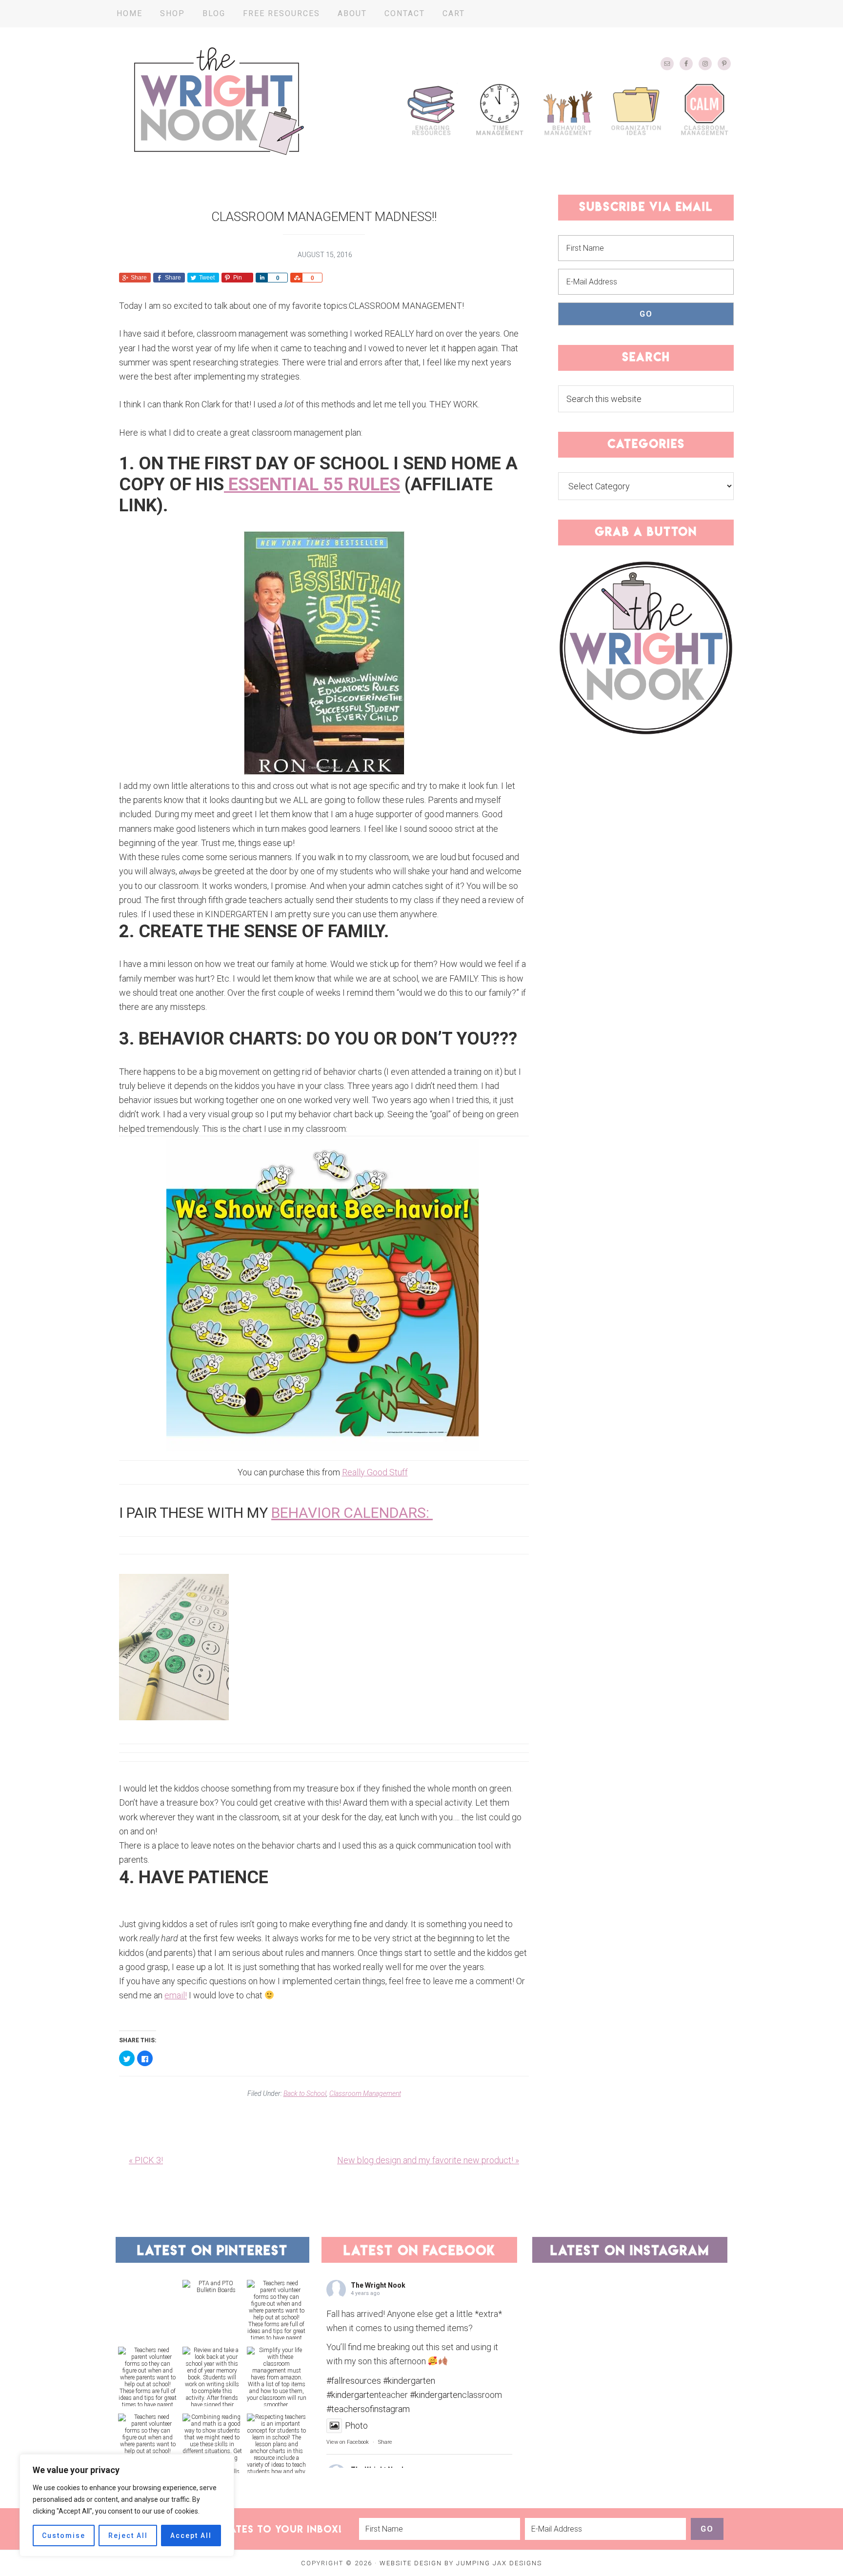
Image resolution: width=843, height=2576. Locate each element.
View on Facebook (348, 2442)
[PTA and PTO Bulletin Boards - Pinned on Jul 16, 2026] (212, 2287)
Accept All (191, 2536)
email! (176, 1995)
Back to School (305, 2093)
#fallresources (354, 2381)
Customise (64, 2536)
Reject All (128, 2536)
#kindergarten (409, 2381)
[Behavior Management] (568, 109)
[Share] (261, 278)
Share (385, 2442)
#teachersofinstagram (368, 2409)
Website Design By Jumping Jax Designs (461, 2563)
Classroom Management (365, 2093)
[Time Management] (500, 109)
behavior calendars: (352, 1513)
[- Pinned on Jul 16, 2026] (148, 2283)
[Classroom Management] (704, 109)
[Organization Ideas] (636, 109)
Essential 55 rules (312, 484)
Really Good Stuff (375, 1472)
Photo (356, 2425)
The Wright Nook (219, 101)
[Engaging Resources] (431, 109)
